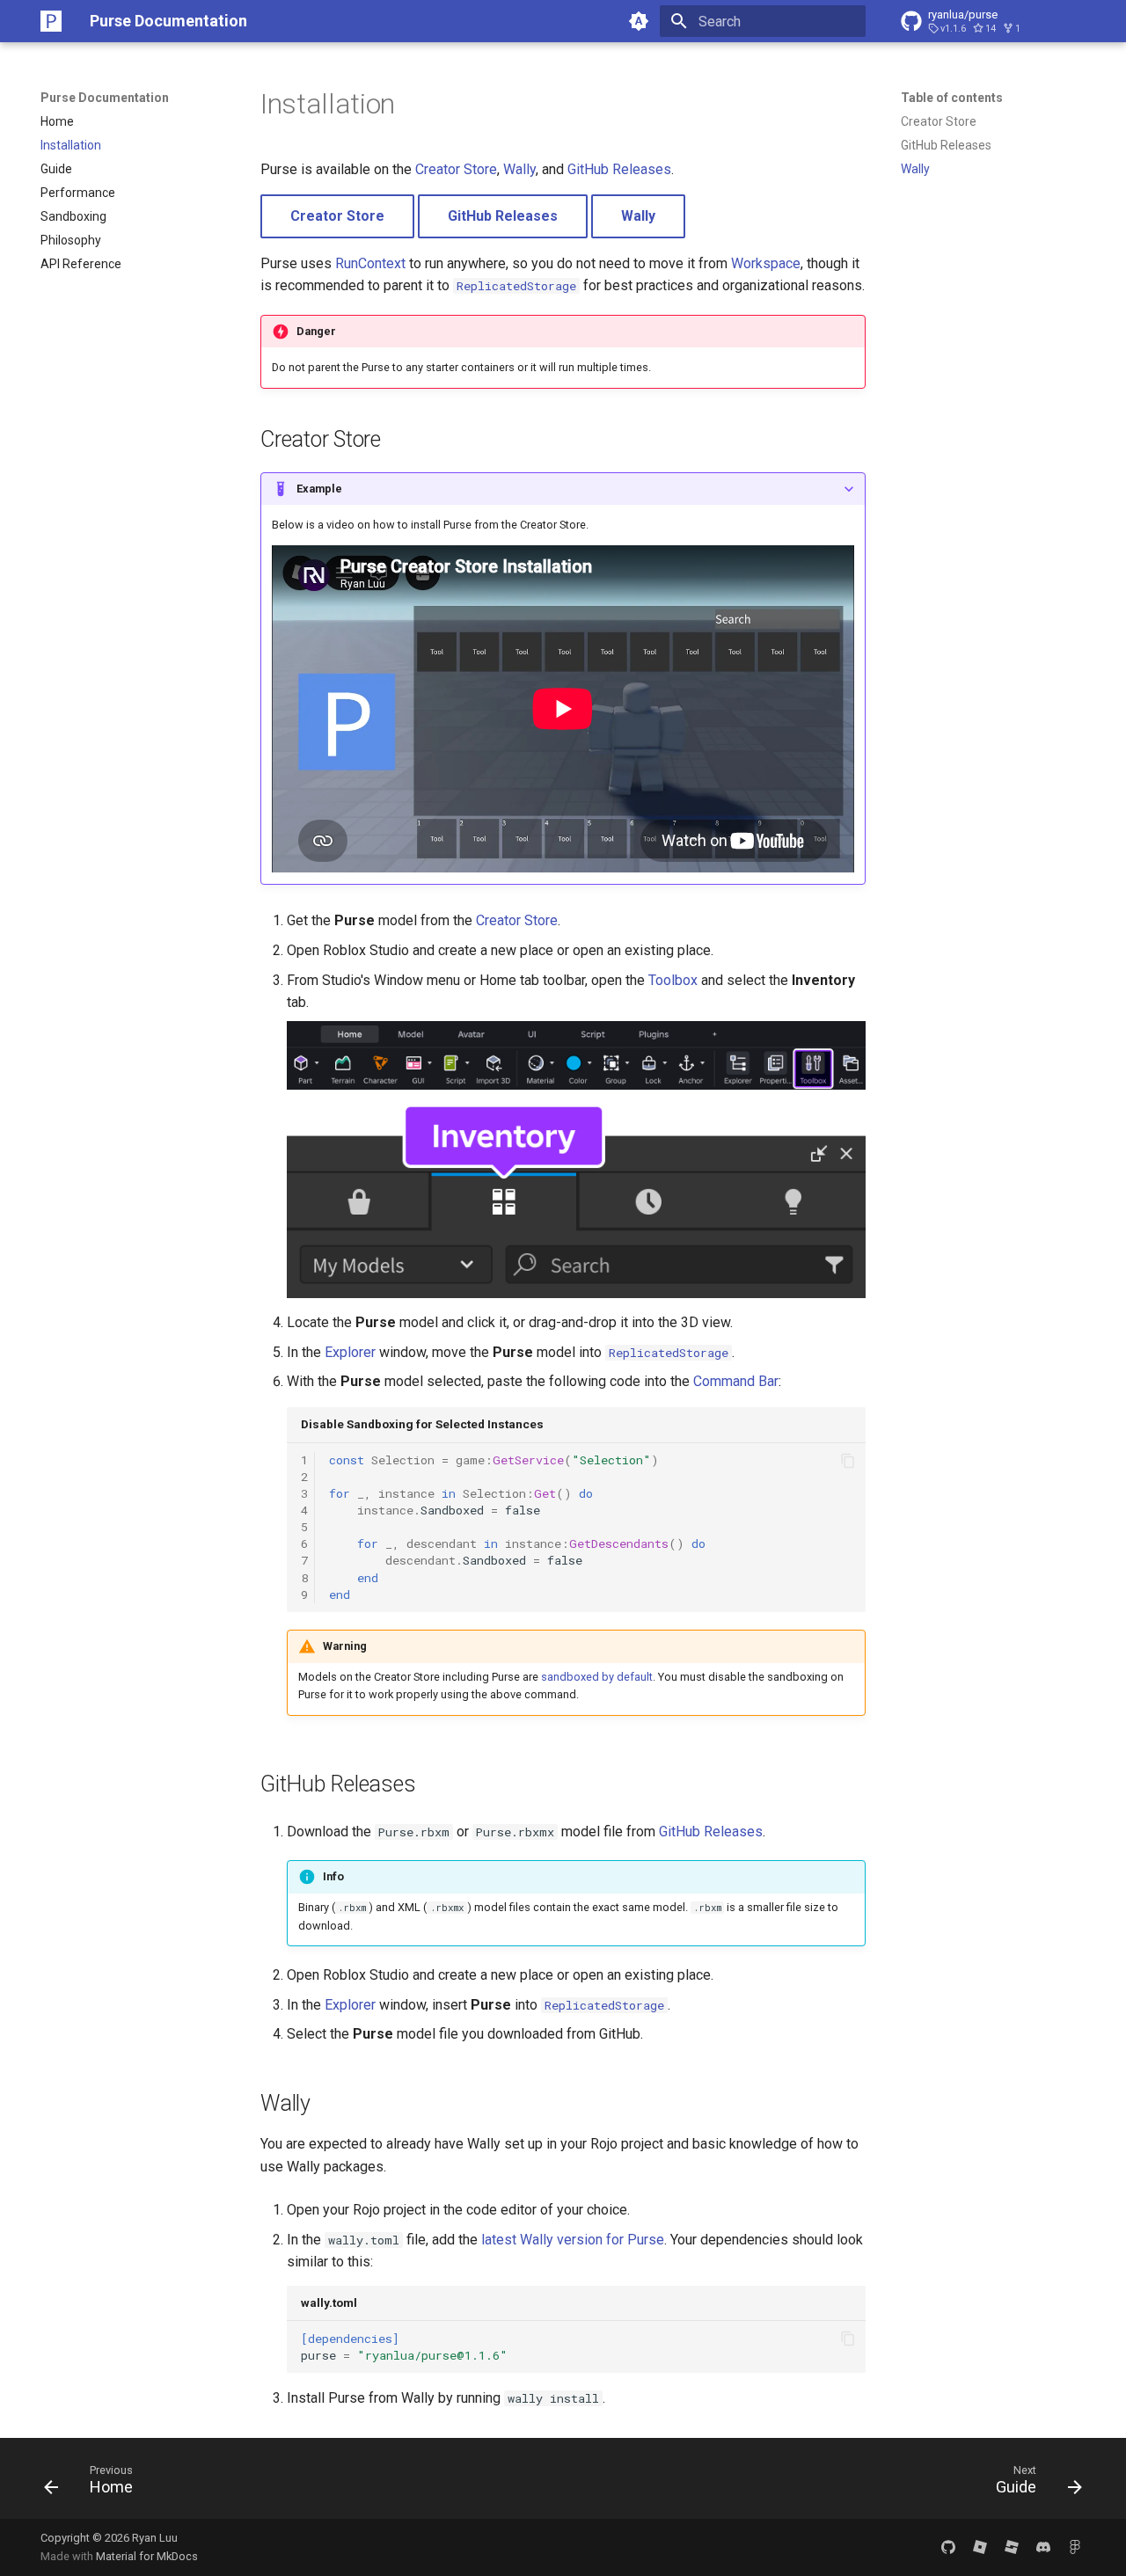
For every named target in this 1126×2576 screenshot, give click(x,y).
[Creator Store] (980, 2547)
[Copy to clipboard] (848, 1461)
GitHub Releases (619, 169)
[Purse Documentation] (51, 21)
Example (319, 489)
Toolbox (673, 980)
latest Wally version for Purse (573, 2240)
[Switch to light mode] (639, 21)
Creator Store (456, 169)
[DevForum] (1012, 2547)
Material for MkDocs (147, 2556)
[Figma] (1075, 2547)
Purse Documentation (105, 98)
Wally (519, 169)
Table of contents (952, 98)
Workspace (766, 263)
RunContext (370, 263)
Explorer (350, 1352)
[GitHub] (948, 2547)
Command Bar (736, 1381)
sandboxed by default (597, 1677)
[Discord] (1043, 2547)
